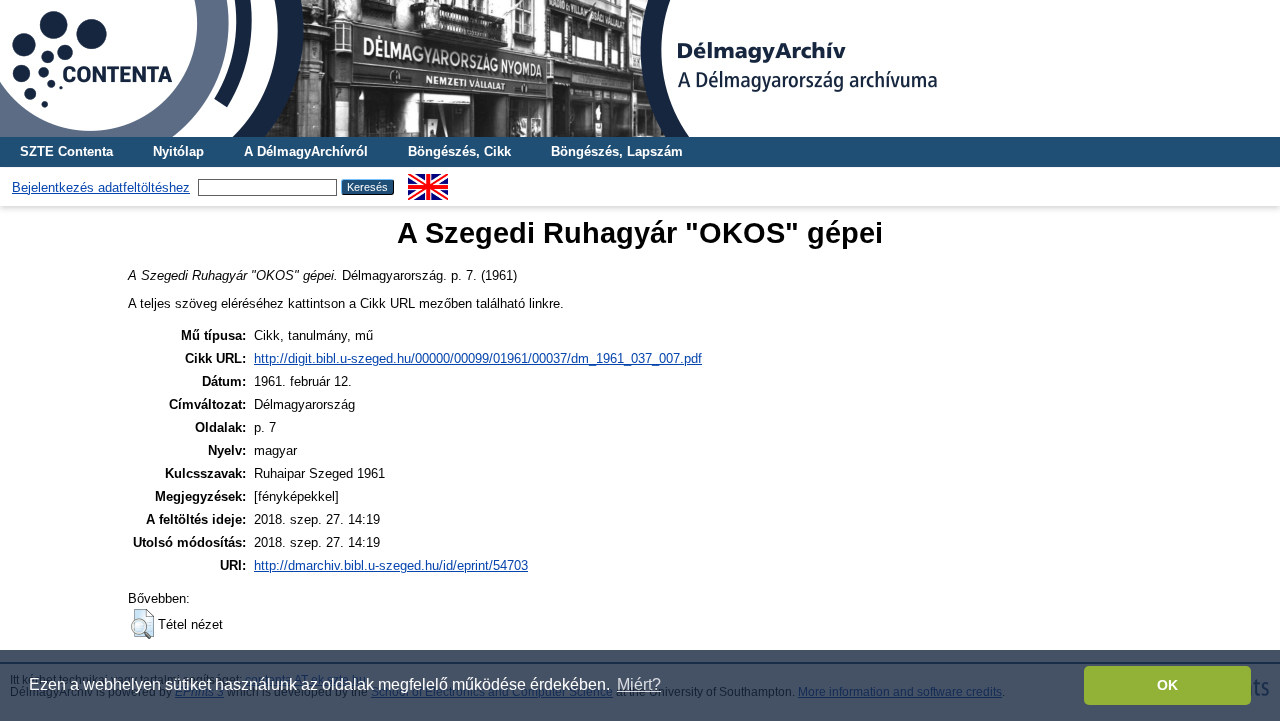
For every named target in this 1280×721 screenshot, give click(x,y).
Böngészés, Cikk (459, 151)
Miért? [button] (639, 684)
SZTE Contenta (66, 151)
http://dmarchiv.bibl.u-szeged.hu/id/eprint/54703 (391, 565)
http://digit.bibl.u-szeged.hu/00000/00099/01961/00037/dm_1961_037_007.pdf (478, 358)
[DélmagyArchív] (640, 68)
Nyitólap (178, 151)
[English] (428, 181)
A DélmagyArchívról (306, 151)
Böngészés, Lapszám (617, 151)
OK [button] (1167, 685)
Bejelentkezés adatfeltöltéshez (101, 187)
